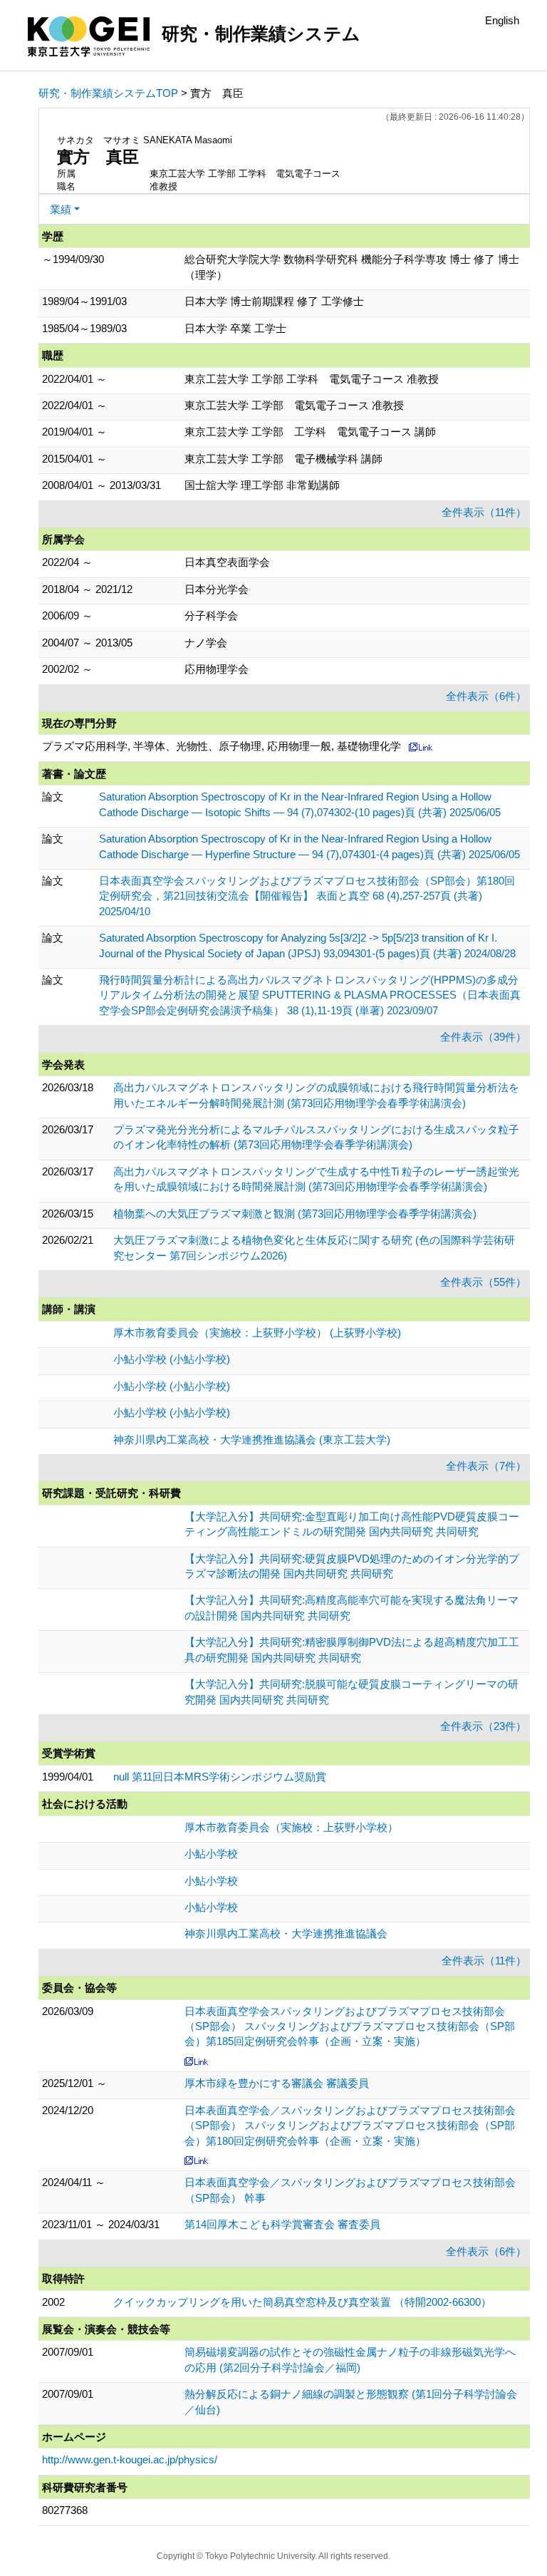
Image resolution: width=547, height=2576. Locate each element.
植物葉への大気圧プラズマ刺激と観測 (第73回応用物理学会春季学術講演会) (295, 1214)
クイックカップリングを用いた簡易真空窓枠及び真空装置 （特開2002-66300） (302, 2302)
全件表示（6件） (486, 696)
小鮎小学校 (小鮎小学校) (172, 1359)
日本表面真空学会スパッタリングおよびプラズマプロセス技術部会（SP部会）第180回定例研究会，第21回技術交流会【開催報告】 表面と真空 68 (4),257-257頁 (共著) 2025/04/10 (307, 896)
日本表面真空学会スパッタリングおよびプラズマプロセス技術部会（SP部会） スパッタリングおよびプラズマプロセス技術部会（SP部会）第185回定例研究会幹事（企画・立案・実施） (350, 2026)
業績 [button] (61, 209)
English (502, 20)
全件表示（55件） (483, 1282)
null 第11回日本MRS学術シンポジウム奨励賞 (220, 1777)
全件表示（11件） (484, 512)
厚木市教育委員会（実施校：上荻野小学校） (291, 1827)
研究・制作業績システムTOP (108, 93)
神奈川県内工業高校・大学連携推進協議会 (286, 1933)
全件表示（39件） (483, 1037)
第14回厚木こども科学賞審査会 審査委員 (282, 2224)
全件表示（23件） (483, 1726)
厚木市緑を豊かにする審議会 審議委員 (277, 2083)
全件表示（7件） (486, 1466)
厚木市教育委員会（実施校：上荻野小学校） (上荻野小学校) (257, 1333)
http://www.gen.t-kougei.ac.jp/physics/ (130, 2459)
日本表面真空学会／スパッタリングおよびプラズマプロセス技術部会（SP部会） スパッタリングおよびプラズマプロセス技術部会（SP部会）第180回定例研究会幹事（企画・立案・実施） (350, 2126)
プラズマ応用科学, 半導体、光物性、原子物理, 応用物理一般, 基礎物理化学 (222, 746)
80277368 (65, 2510)
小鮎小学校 (211, 1854)
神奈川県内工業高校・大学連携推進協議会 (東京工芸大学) (252, 1439)
